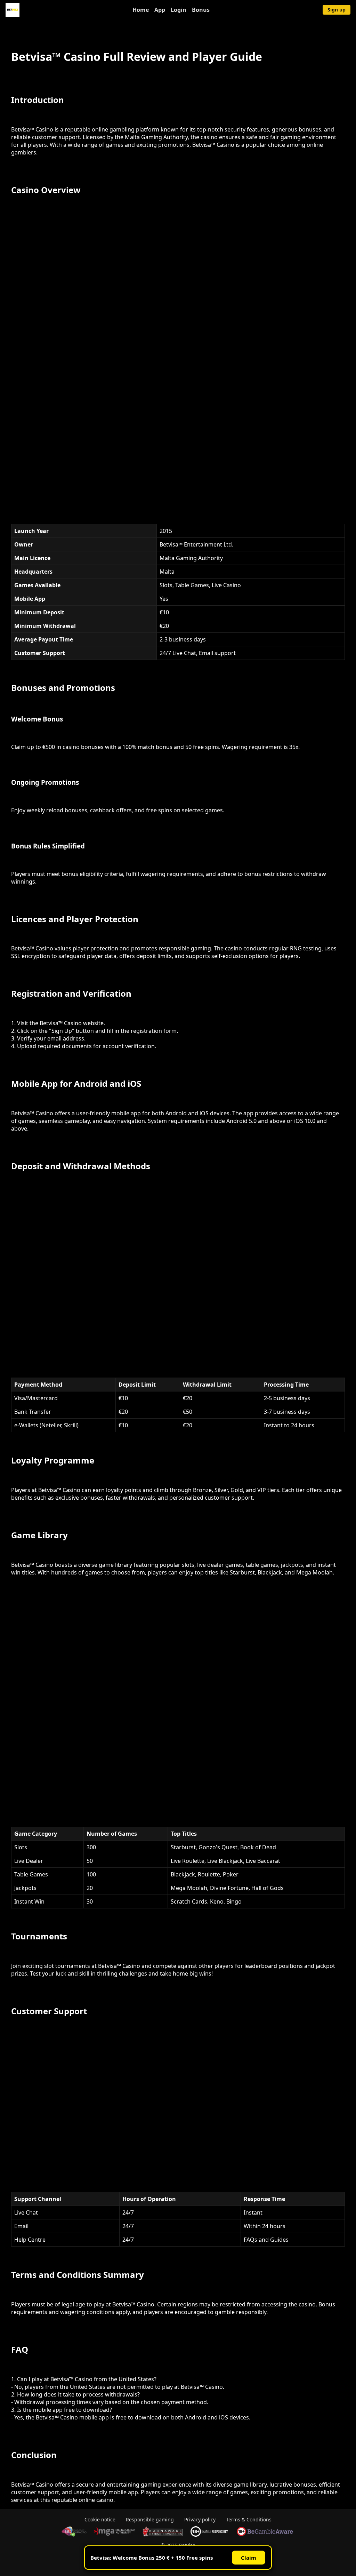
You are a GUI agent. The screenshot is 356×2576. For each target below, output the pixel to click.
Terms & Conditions (249, 2519)
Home (141, 10)
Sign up (337, 10)
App (160, 10)
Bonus (201, 10)
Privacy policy (200, 2519)
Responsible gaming (150, 2519)
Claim (249, 2558)
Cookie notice (100, 2519)
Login (179, 10)
